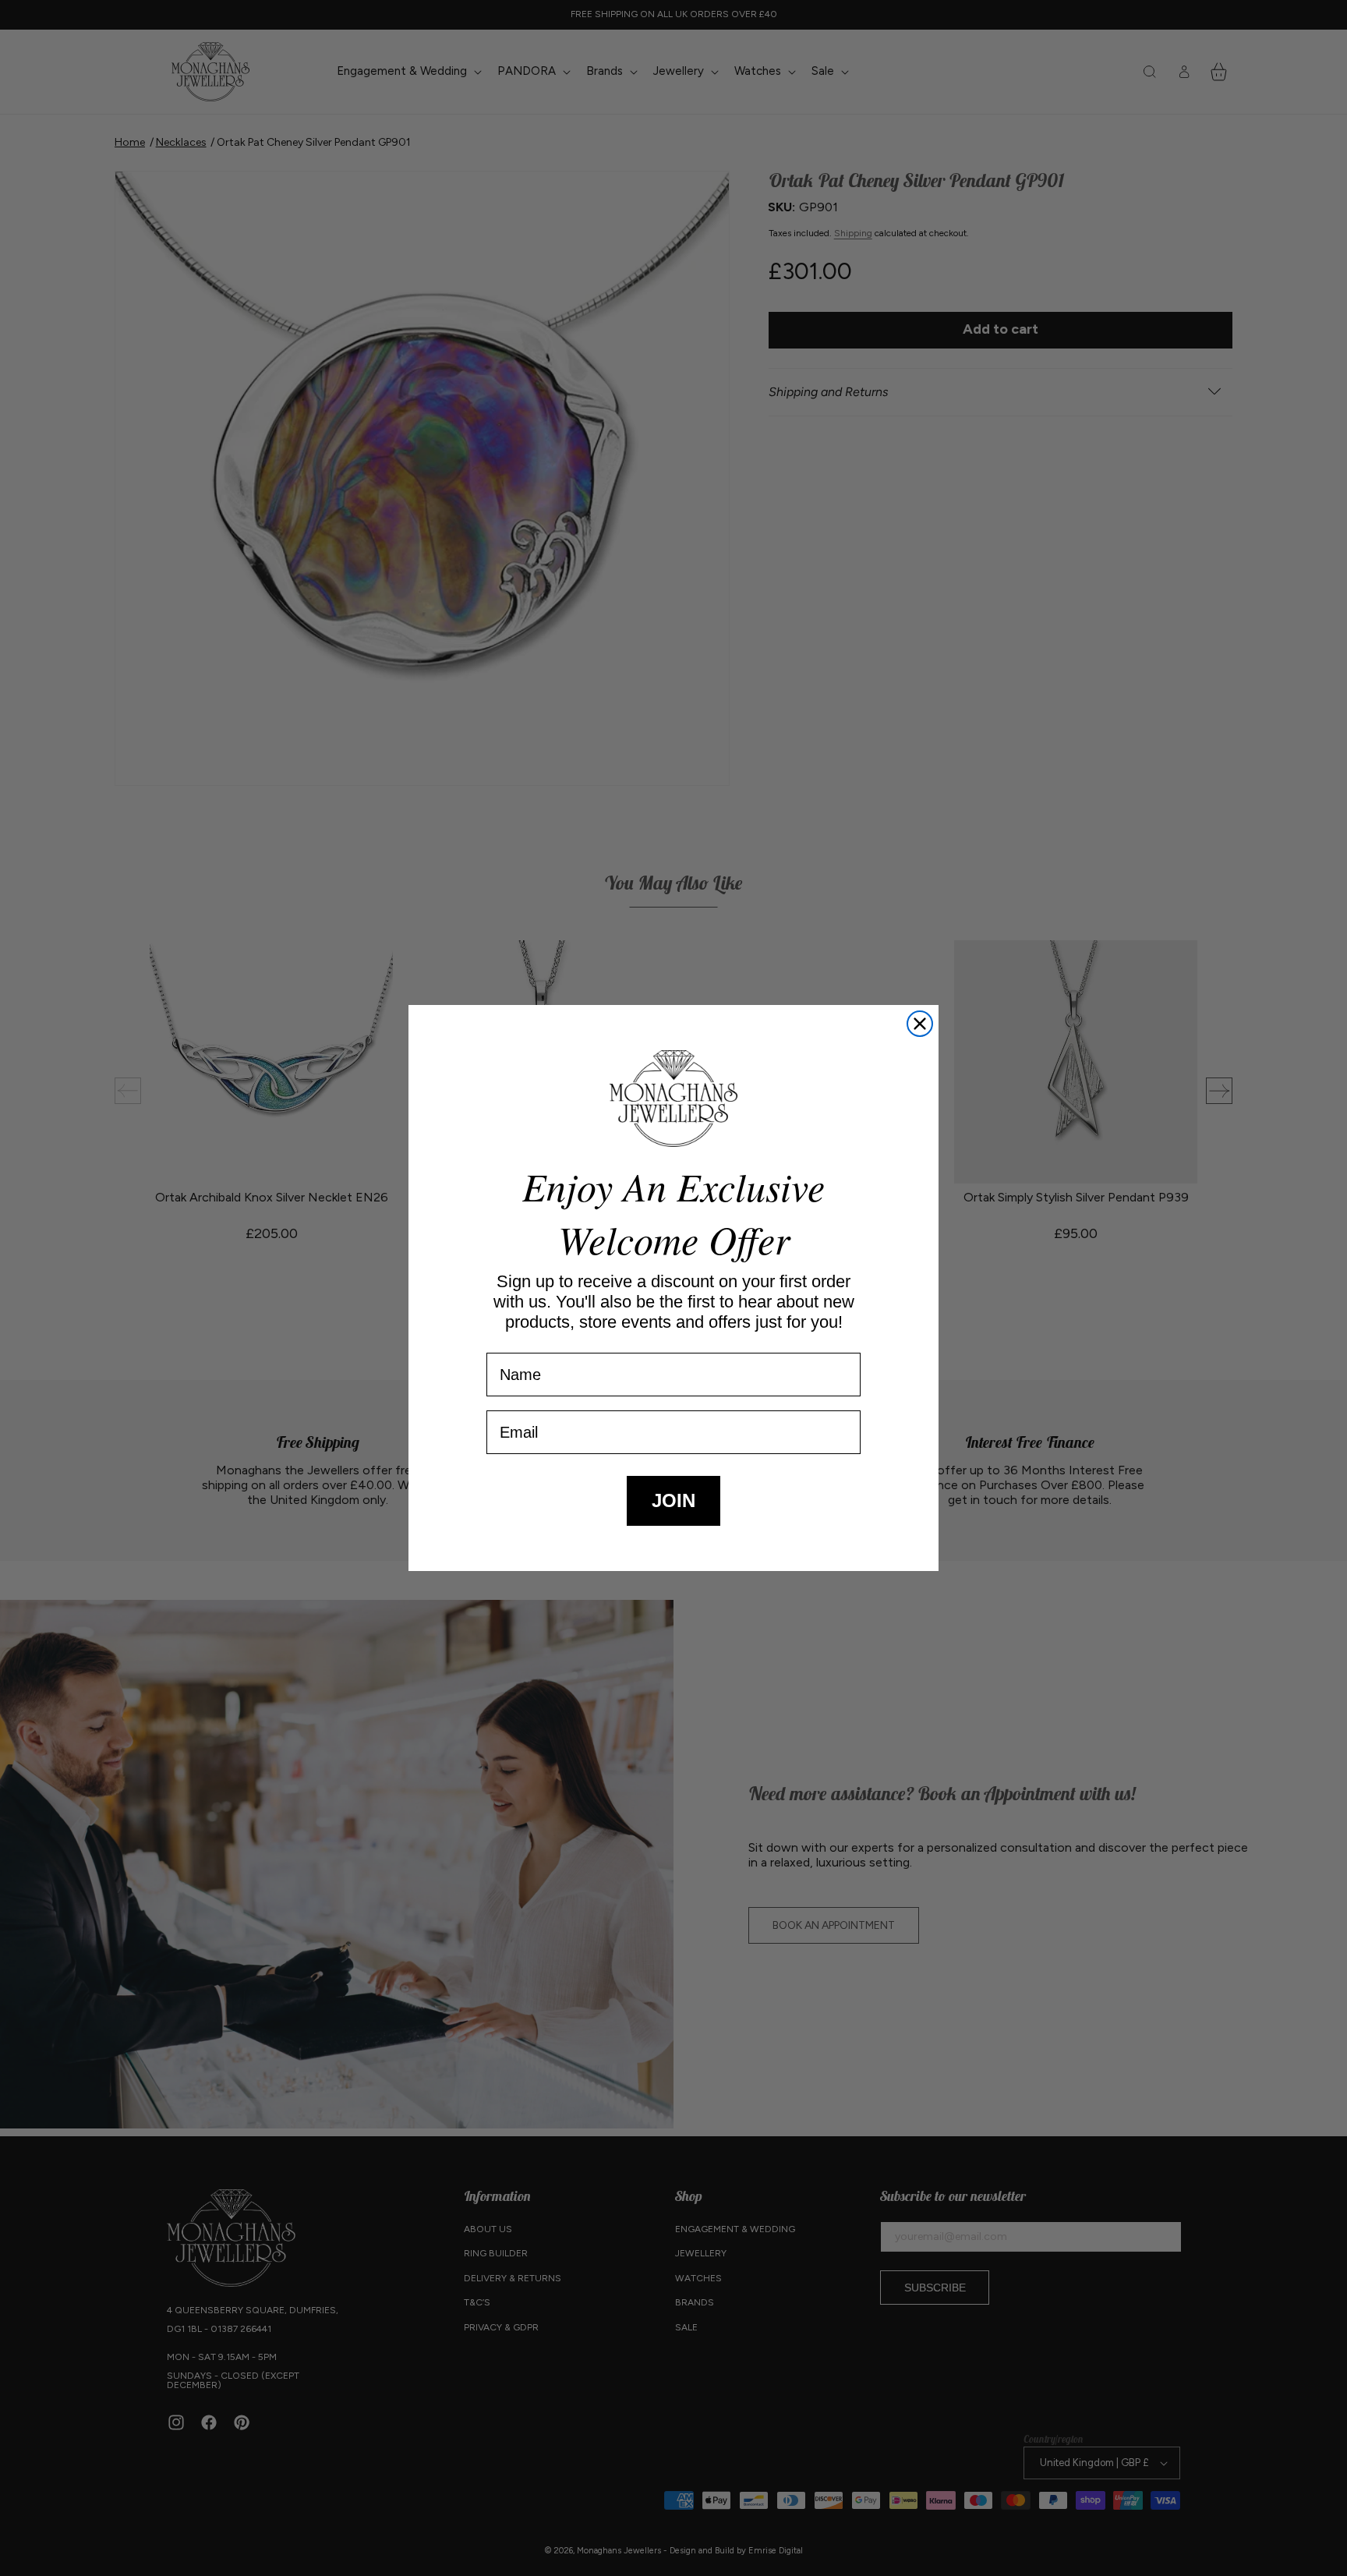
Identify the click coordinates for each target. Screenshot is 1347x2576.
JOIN (673, 1500)
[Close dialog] (920, 1024)
